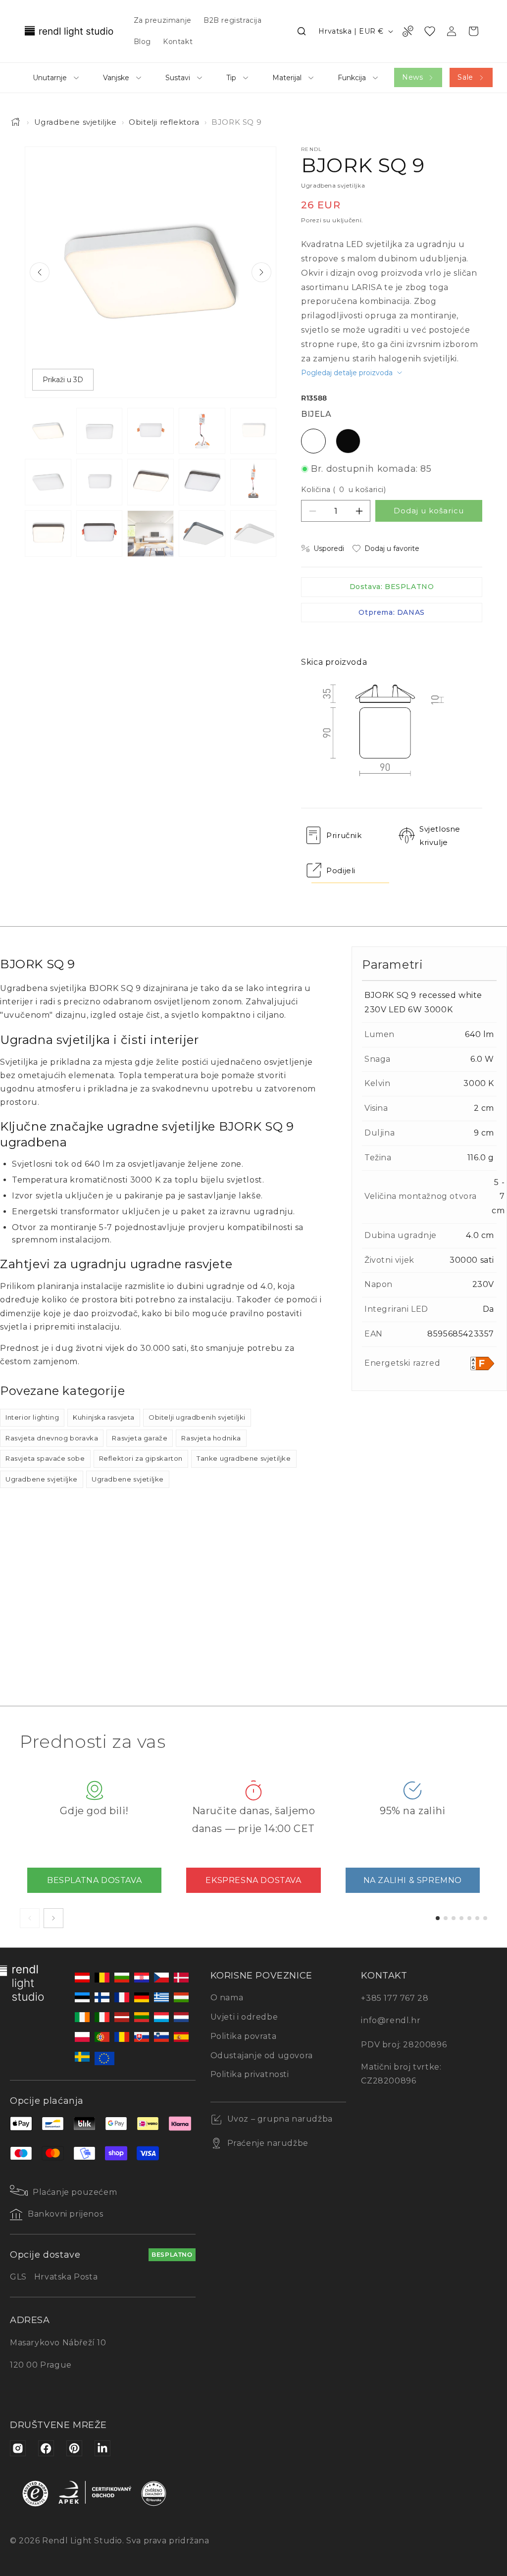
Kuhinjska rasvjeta (104, 1417)
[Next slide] (261, 272)
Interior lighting (32, 1417)
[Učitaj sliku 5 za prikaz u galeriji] (253, 431)
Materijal (287, 78)
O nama (227, 1998)
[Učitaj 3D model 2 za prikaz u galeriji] (253, 534)
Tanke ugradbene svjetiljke (244, 1458)
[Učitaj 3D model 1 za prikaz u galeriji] (202, 534)
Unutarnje (50, 78)
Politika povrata (244, 2036)
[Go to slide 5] (469, 1918)
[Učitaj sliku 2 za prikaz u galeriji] (100, 431)
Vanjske (116, 78)
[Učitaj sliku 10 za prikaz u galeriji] (253, 482)
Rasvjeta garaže (140, 1438)
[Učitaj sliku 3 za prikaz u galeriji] (151, 431)
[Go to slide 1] (438, 1918)
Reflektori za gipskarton (141, 1458)
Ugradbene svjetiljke (76, 122)
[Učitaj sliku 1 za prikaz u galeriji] (48, 431)
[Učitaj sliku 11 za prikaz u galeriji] (48, 534)
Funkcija (352, 78)
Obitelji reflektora (164, 122)
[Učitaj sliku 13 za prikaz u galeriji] (151, 534)
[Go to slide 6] (477, 1918)
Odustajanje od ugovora (262, 2056)
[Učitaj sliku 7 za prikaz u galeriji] (100, 482)
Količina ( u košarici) (343, 490)
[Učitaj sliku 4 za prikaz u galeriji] (202, 431)
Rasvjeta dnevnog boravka (52, 1438)
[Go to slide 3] (454, 1918)
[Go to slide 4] (461, 1918)
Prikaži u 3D (63, 380)
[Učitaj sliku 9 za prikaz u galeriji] (202, 482)
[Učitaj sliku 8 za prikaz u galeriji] (151, 482)
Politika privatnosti (250, 2074)
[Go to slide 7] (485, 1918)
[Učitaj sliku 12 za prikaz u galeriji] (100, 534)
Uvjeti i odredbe (244, 2017)
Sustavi (178, 78)
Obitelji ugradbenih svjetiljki (197, 1417)
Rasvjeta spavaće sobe (45, 1458)
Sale (465, 77)
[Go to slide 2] (446, 1918)
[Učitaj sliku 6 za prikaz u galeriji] (48, 482)
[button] (302, 31)
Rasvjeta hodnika (211, 1438)
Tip (231, 78)
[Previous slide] (40, 272)
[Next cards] (53, 1918)
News (412, 77)
